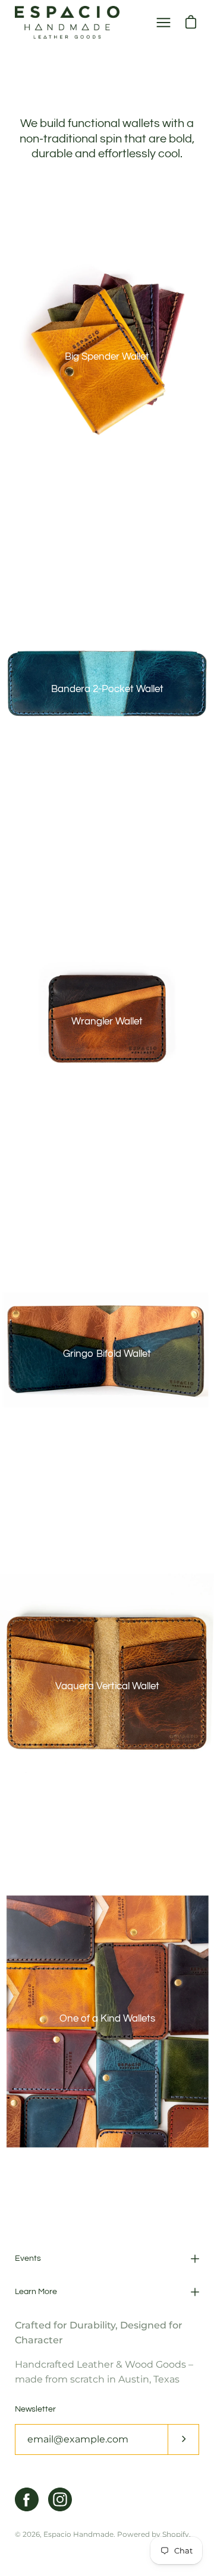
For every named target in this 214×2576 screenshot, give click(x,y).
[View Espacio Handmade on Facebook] (27, 2499)
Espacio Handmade (78, 2534)
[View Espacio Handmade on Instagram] (60, 2499)
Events (28, 2258)
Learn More (36, 2292)
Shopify (176, 2534)
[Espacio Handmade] (67, 22)
